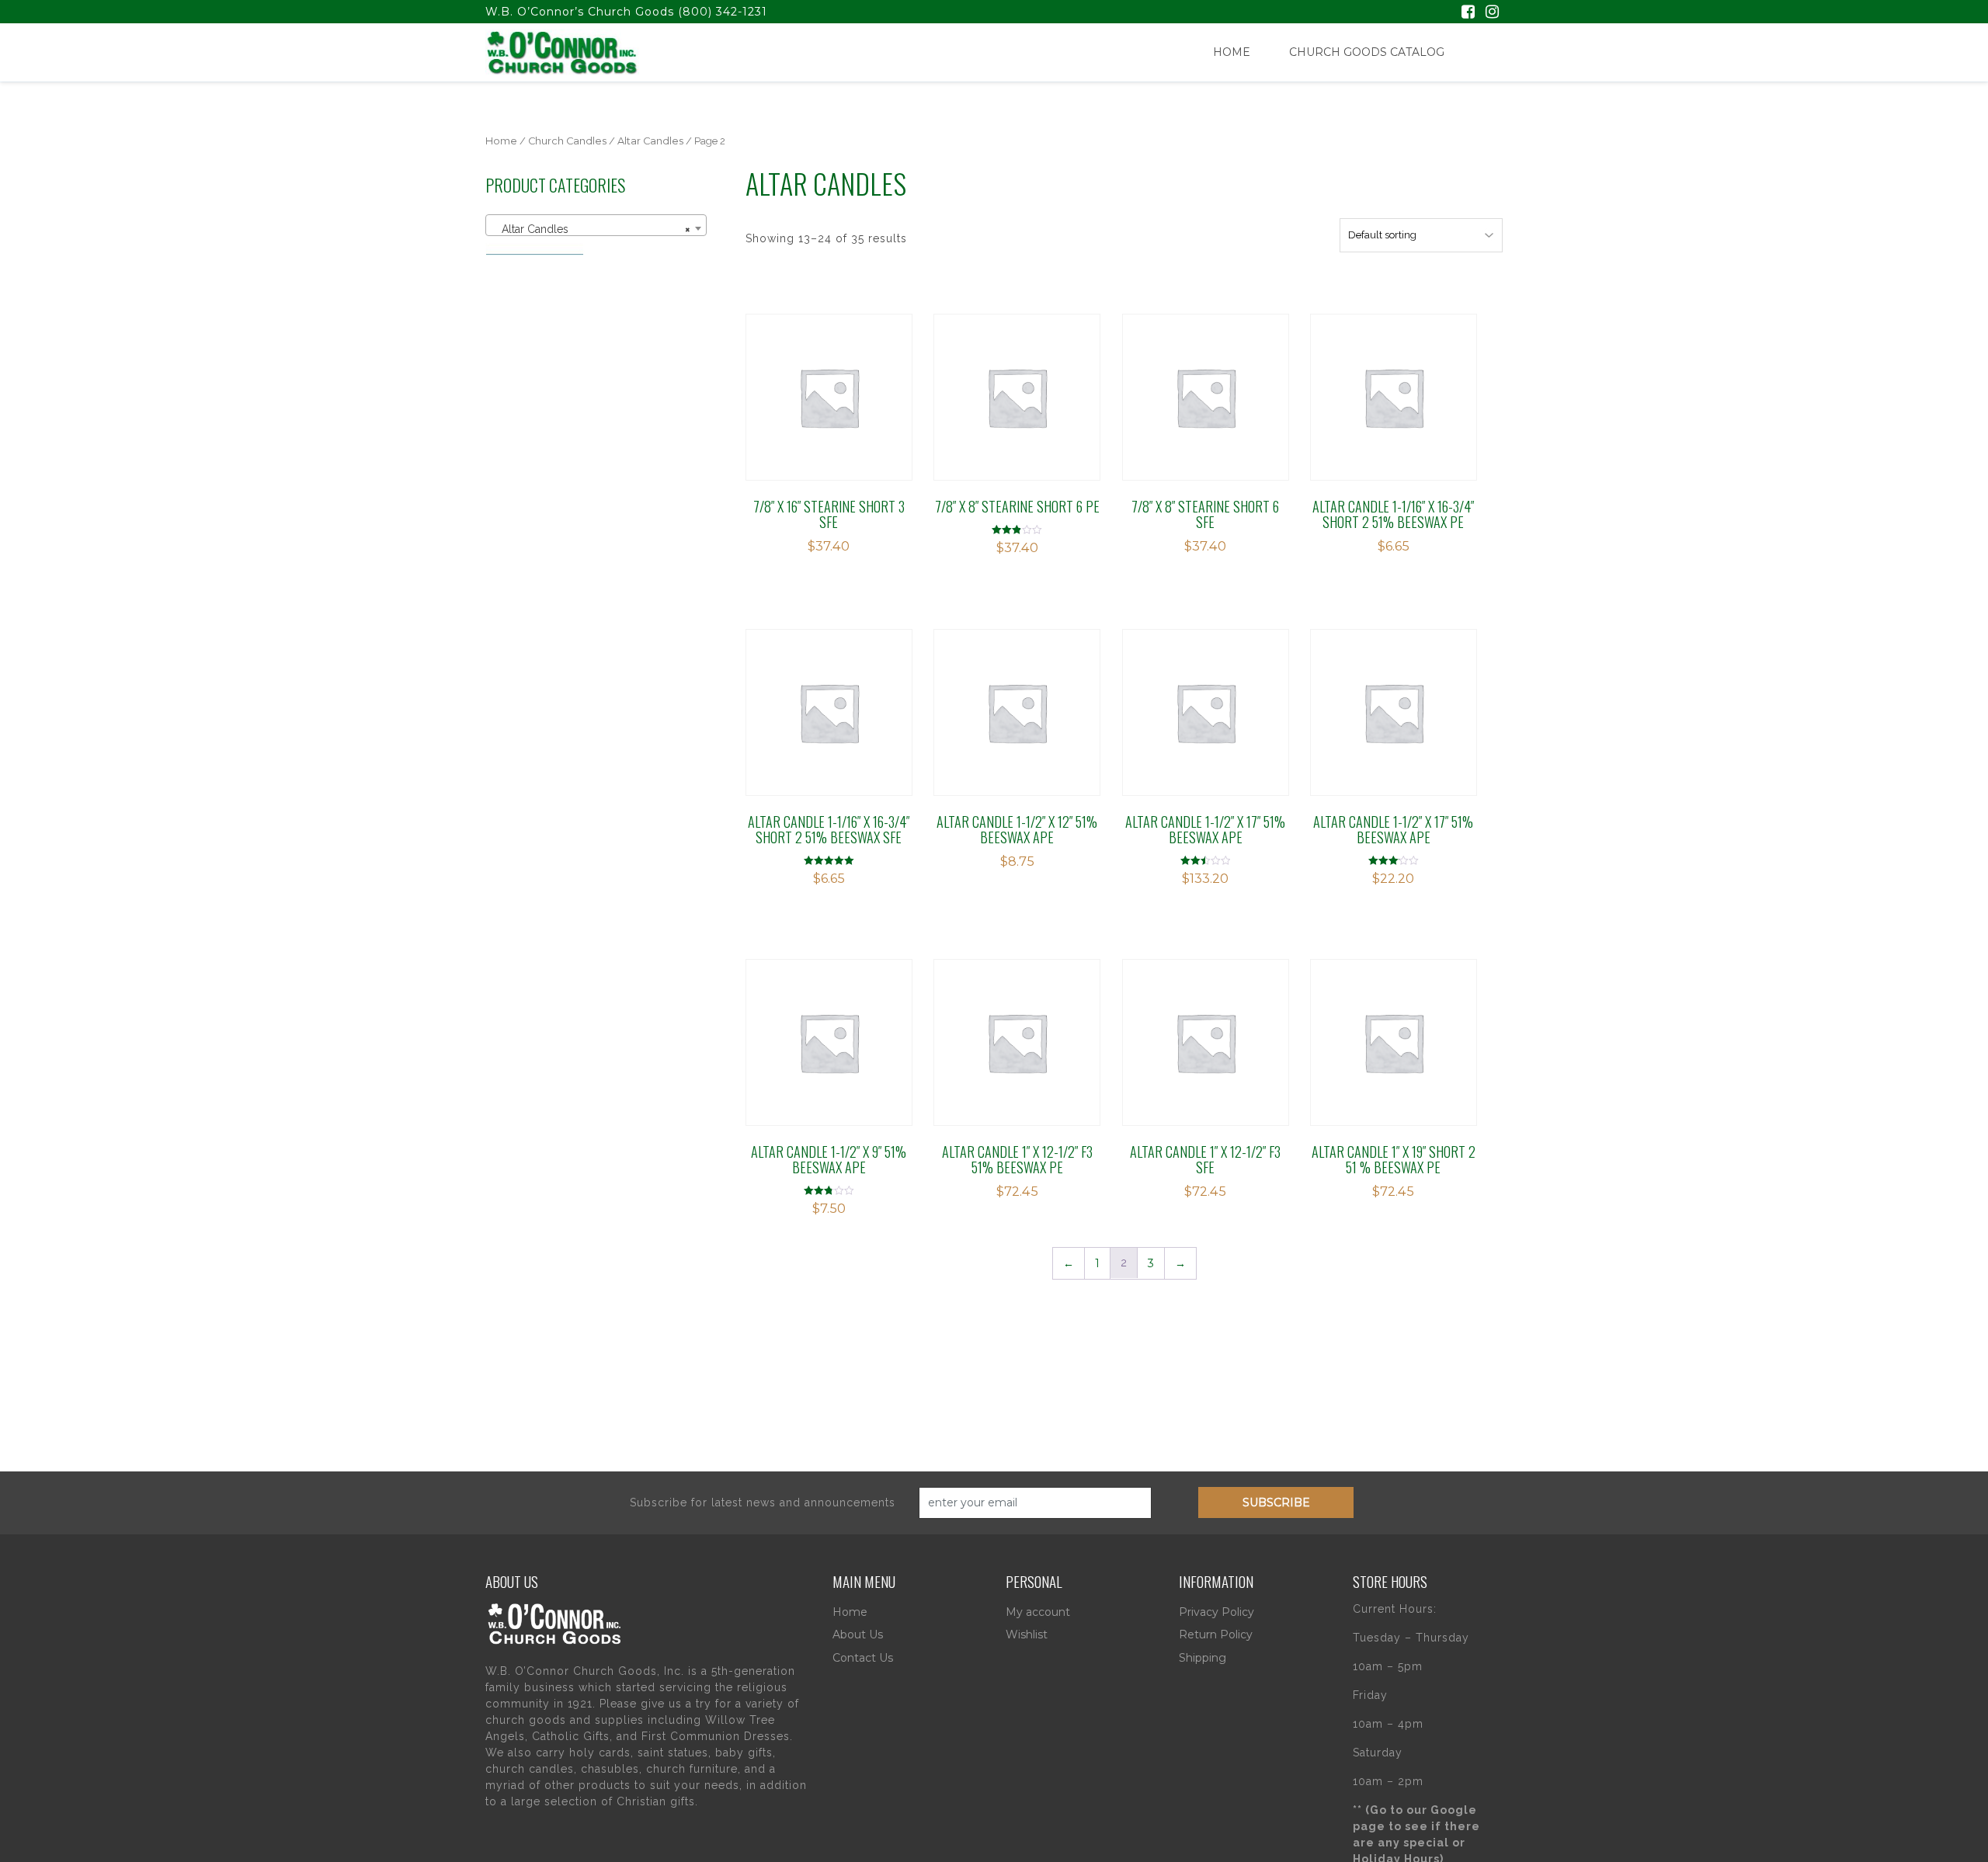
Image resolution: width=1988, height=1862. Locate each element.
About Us (858, 1634)
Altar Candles (650, 141)
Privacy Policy (1216, 1612)
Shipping (1203, 1658)
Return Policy (1216, 1634)
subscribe (1276, 1502)
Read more (815, 384)
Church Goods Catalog (1367, 52)
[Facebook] (1468, 13)
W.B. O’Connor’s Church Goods (580, 12)
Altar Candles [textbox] (591, 229)
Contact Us (863, 1658)
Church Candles (567, 141)
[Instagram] (1492, 13)
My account (1038, 1612)
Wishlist (1027, 1634)
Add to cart (1201, 384)
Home (1232, 52)
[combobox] (596, 225)
